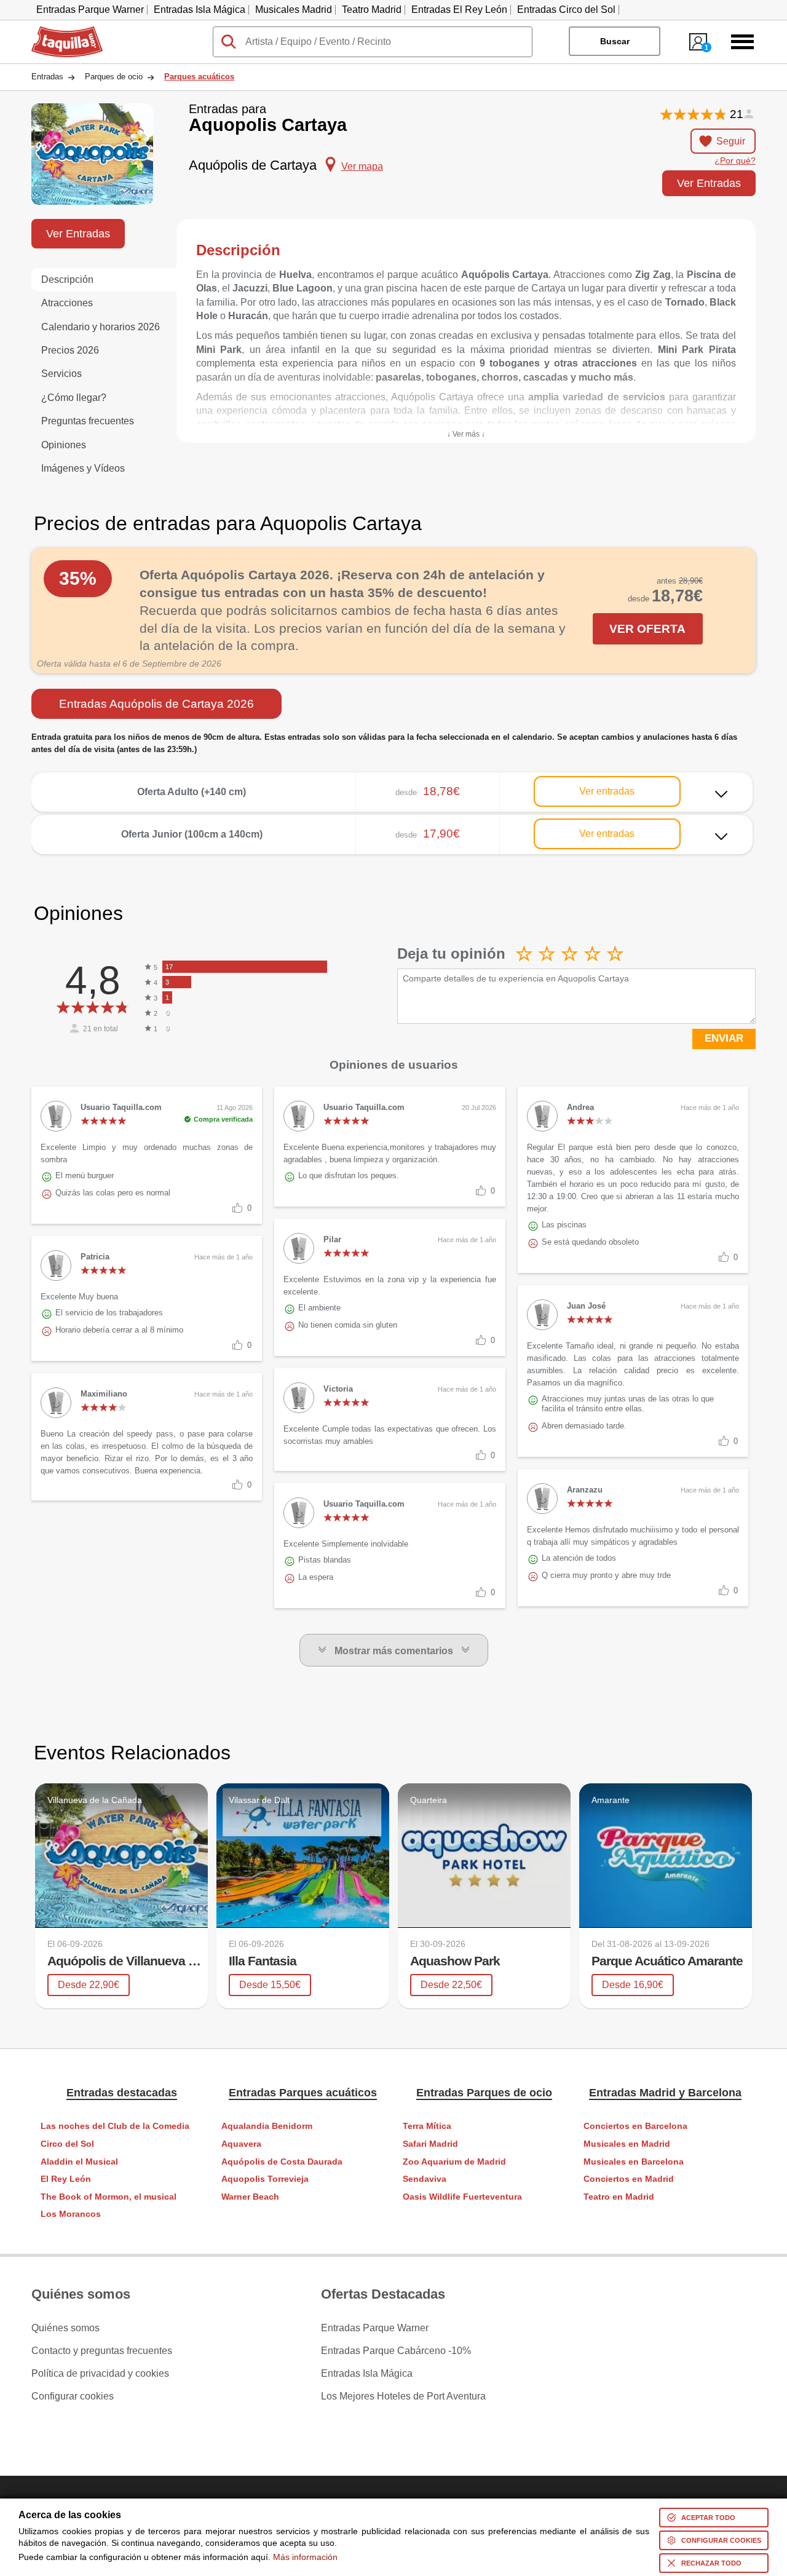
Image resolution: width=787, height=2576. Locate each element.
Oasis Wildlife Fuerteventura (462, 2197)
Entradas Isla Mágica (200, 10)
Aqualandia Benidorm (267, 2126)
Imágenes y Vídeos (83, 468)
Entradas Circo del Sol (566, 10)
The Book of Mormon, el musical (109, 2197)
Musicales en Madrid (627, 2144)
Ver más (392, 783)
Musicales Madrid (294, 10)
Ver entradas (607, 791)
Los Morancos (71, 2214)
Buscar (615, 41)
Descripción (67, 279)
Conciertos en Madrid (629, 2179)
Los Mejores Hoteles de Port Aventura (403, 2396)
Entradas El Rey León (459, 10)
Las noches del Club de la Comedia (115, 2126)
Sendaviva (425, 2179)
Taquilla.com (59, 31)
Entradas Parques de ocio (484, 2093)
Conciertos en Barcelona (635, 2126)
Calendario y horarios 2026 (101, 327)
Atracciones (67, 303)
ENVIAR (724, 1038)
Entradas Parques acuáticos (303, 2093)
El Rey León (66, 2179)
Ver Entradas (709, 183)
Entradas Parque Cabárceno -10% (396, 2351)
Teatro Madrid (372, 10)
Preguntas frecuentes (88, 421)
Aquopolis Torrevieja (265, 2179)
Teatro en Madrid (619, 2197)
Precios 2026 (70, 350)
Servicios (61, 374)
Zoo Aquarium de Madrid (454, 2162)
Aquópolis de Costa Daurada (282, 2162)
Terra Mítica (427, 2126)
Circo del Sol (67, 2144)
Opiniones (64, 445)
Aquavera (241, 2144)
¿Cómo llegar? (74, 398)
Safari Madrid (430, 2144)
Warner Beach (250, 2197)
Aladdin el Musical (79, 2162)
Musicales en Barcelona (634, 2162)
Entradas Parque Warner (90, 10)
